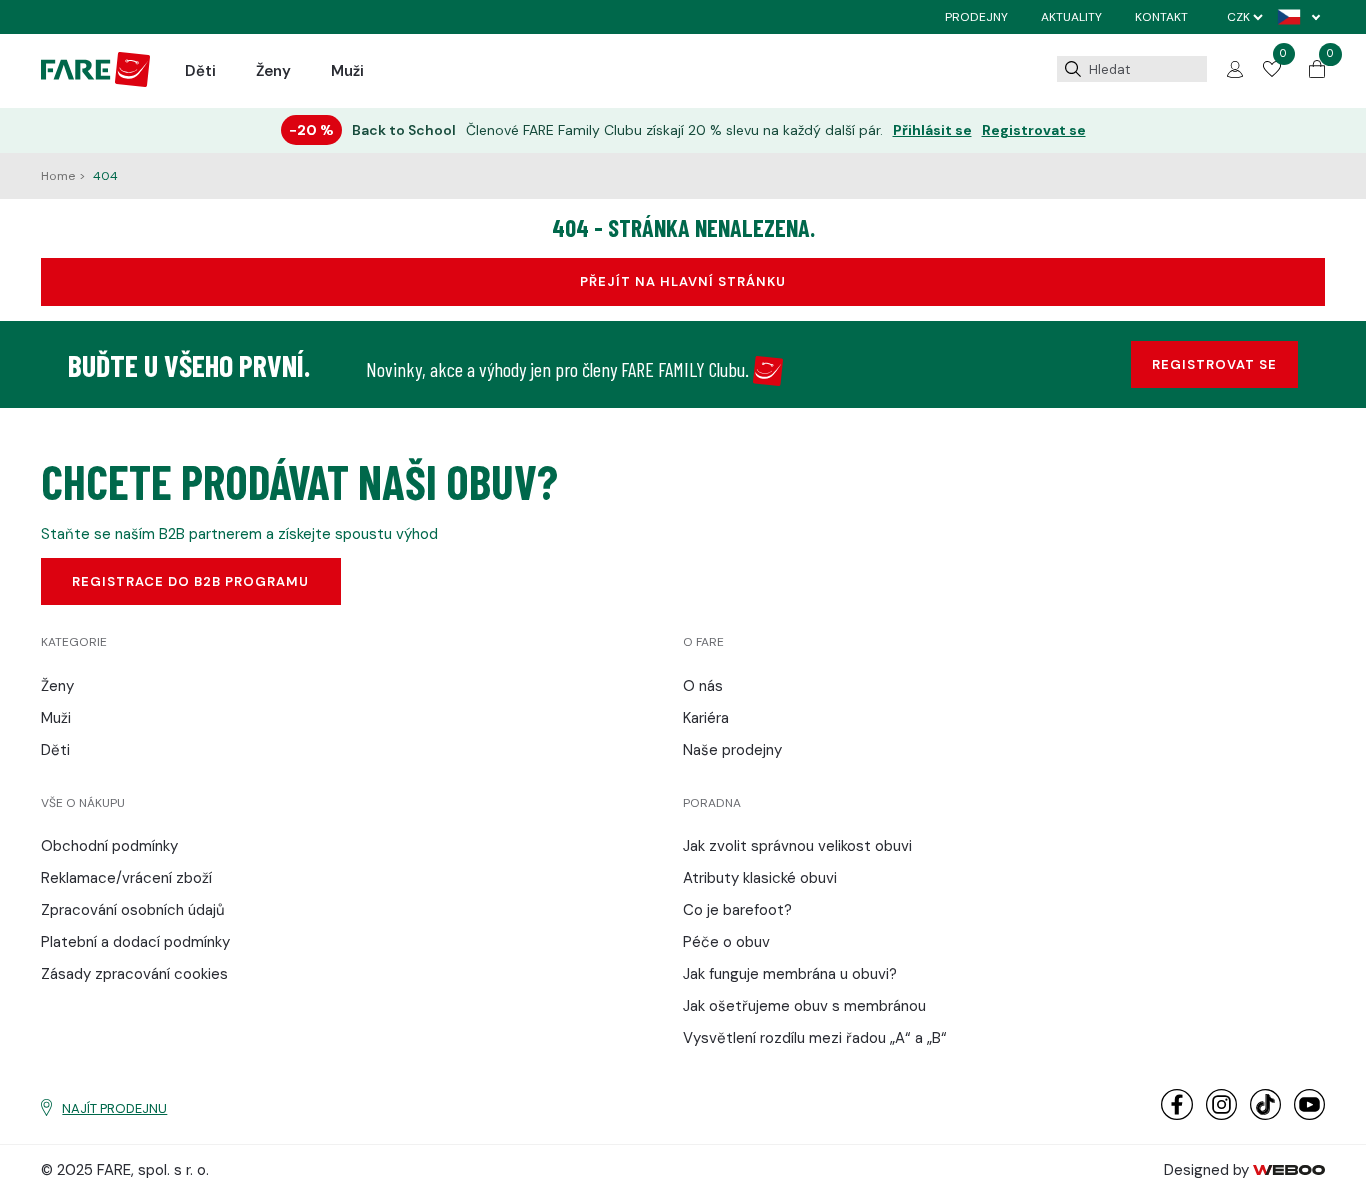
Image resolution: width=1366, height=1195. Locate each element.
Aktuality (1071, 17)
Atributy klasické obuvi (760, 878)
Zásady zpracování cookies (134, 974)
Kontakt (1161, 17)
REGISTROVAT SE (1214, 364)
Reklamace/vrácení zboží (126, 878)
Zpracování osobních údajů (133, 910)
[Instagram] (1221, 1115)
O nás (703, 686)
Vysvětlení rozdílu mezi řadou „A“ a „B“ (815, 1038)
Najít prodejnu (114, 1108)
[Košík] (1317, 73)
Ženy (273, 71)
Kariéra (706, 718)
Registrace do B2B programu (190, 581)
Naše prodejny (732, 750)
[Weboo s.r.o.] (1289, 1170)
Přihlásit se (932, 130)
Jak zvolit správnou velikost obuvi (797, 846)
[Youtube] (1309, 1115)
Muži (347, 71)
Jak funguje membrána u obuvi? (790, 974)
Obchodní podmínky (109, 846)
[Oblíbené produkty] (1272, 72)
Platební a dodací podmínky (135, 942)
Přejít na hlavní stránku (683, 281)
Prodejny (976, 17)
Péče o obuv (726, 942)
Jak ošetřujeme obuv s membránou (804, 1006)
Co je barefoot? (737, 910)
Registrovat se (1034, 130)
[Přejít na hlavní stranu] (95, 82)
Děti (200, 71)
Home (59, 176)
